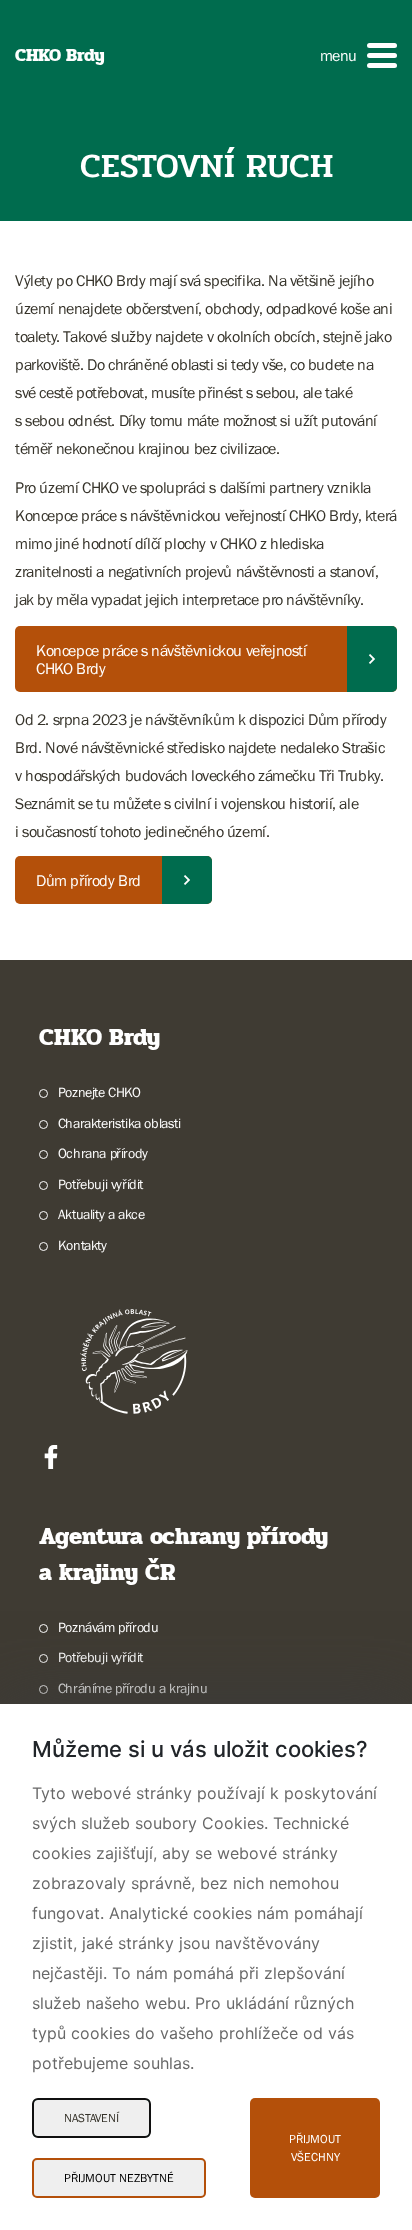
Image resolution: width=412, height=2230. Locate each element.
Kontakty (82, 1245)
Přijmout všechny (315, 2148)
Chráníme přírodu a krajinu (132, 1688)
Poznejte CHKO (99, 1092)
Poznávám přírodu (108, 1627)
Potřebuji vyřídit (100, 1184)
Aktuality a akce (101, 1214)
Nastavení (91, 2118)
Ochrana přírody (103, 1153)
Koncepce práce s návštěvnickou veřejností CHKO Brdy (171, 659)
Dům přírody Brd (88, 880)
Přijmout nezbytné (119, 2178)
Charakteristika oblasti (119, 1123)
